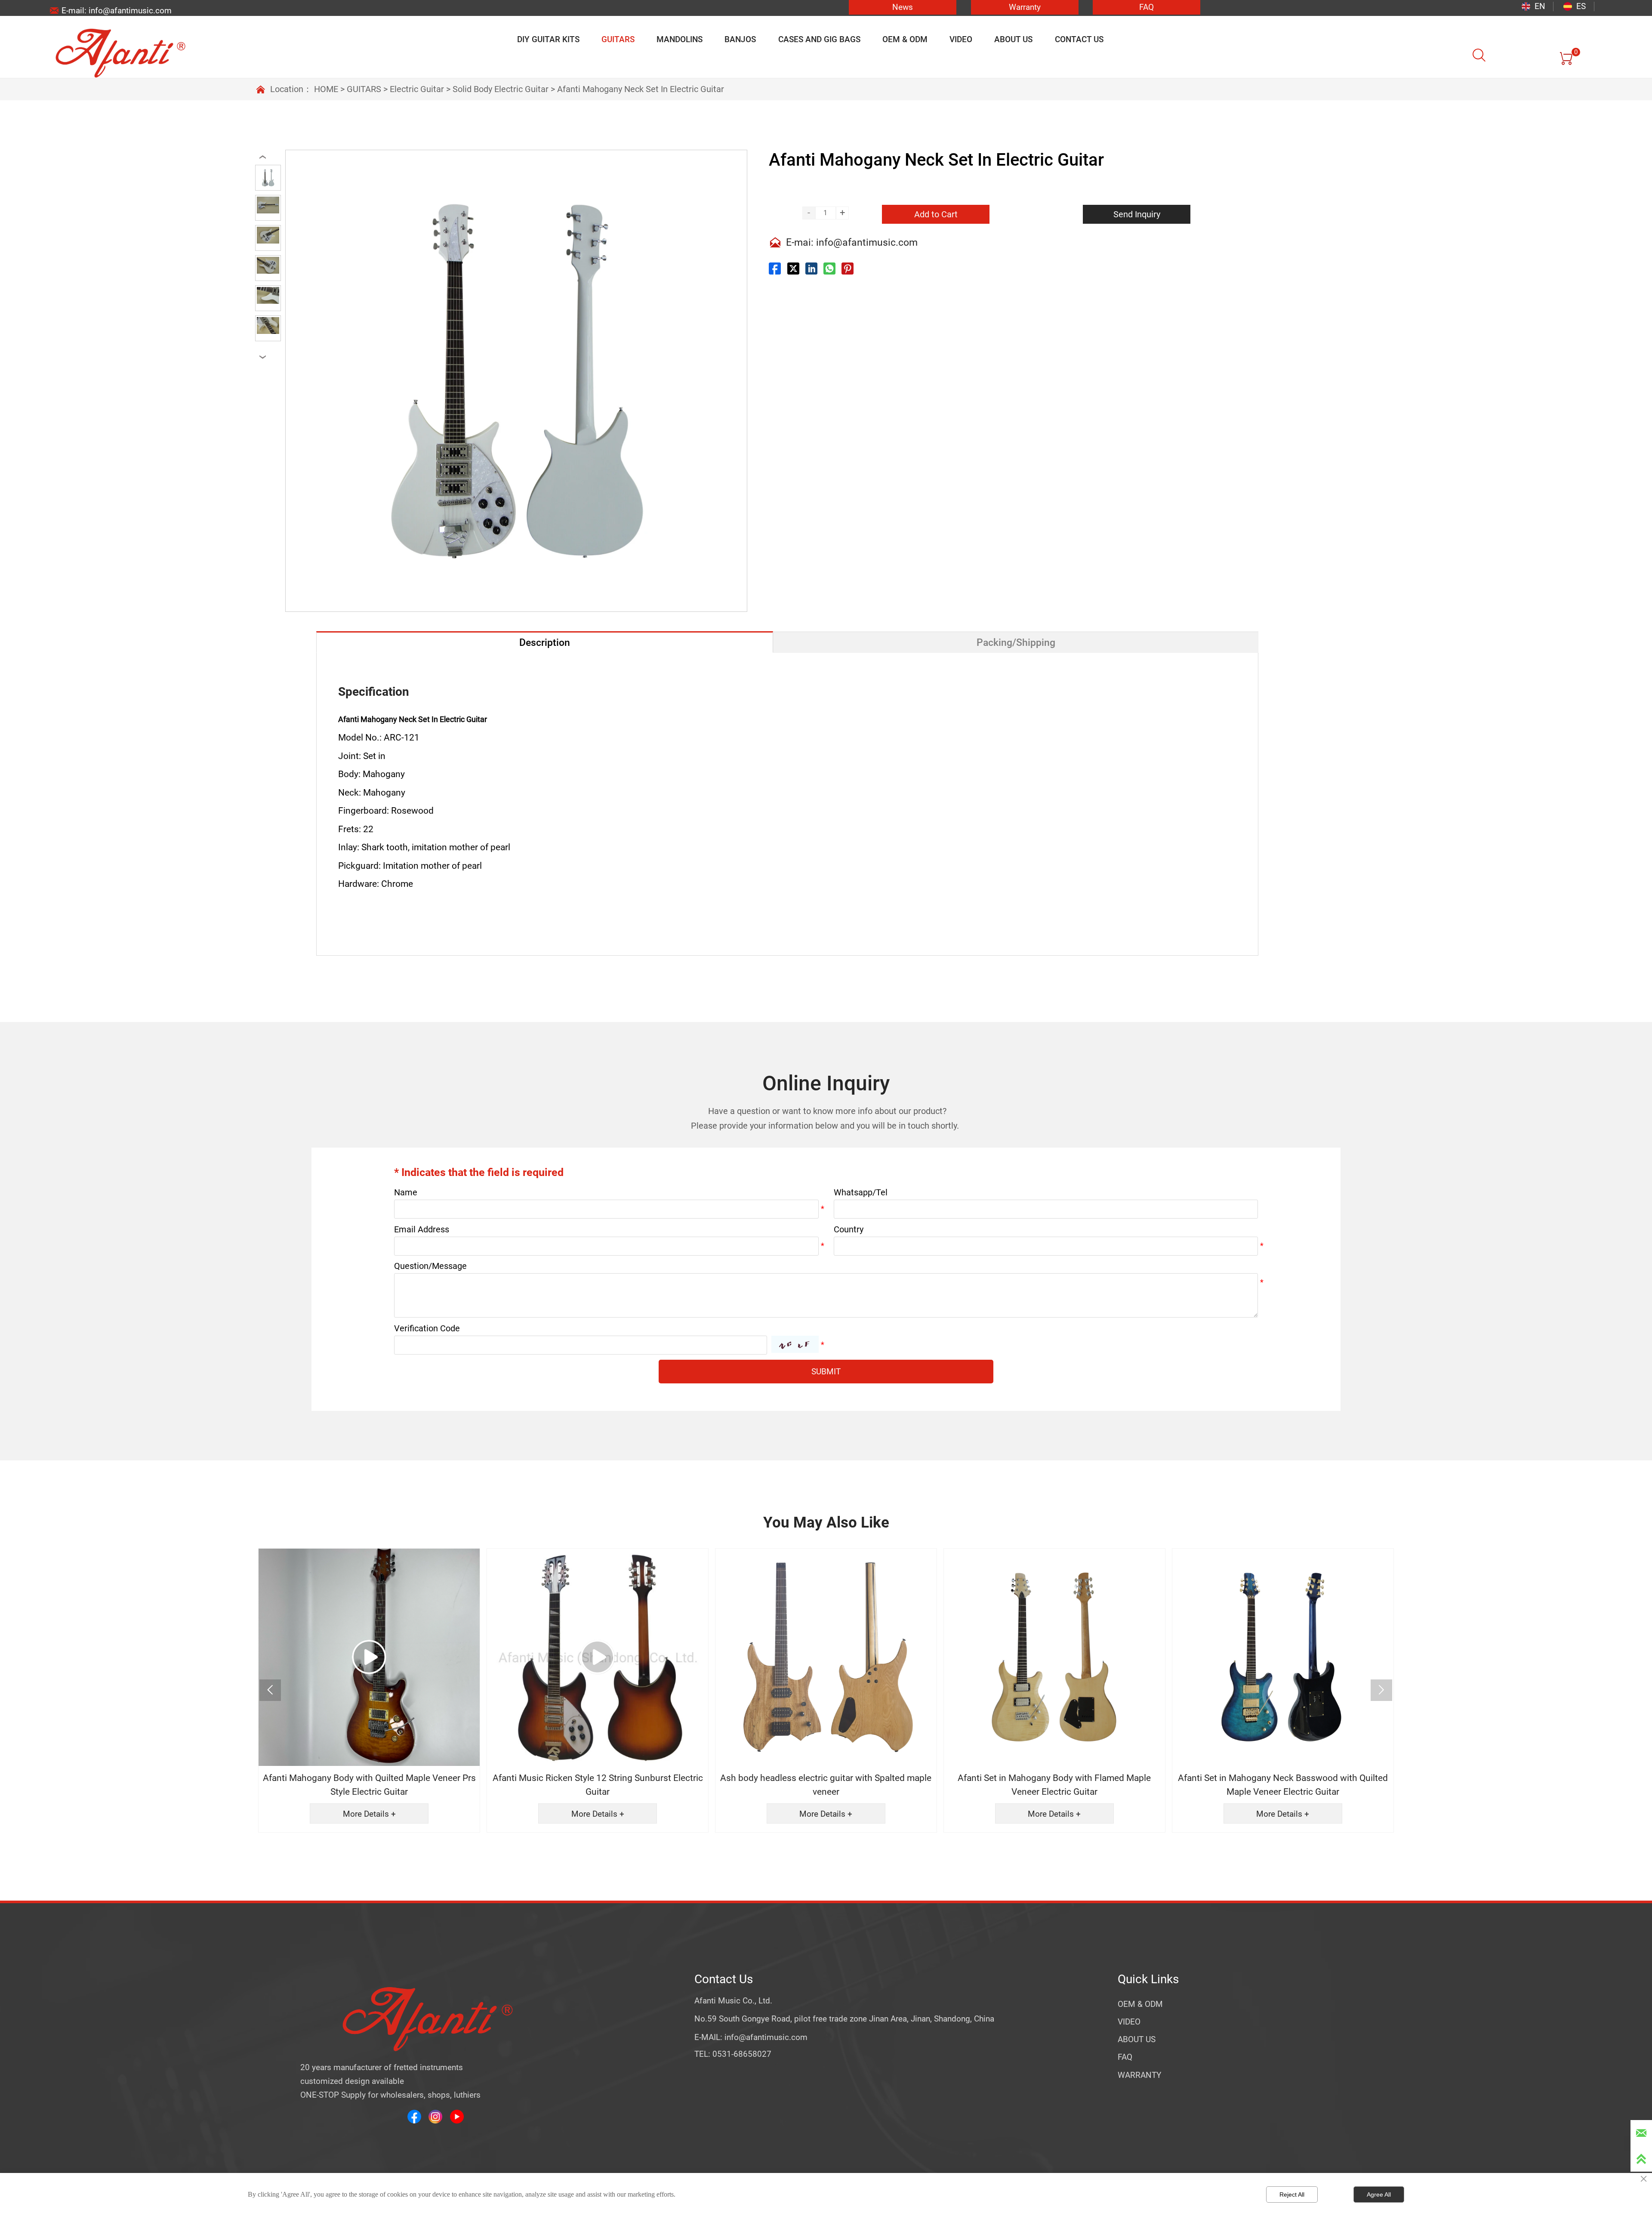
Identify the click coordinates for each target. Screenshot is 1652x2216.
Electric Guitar (417, 89)
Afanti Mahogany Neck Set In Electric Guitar (641, 89)
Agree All (1379, 2194)
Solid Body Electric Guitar (501, 89)
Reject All (1292, 2194)
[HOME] (120, 53)
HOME (326, 89)
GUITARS (364, 89)
